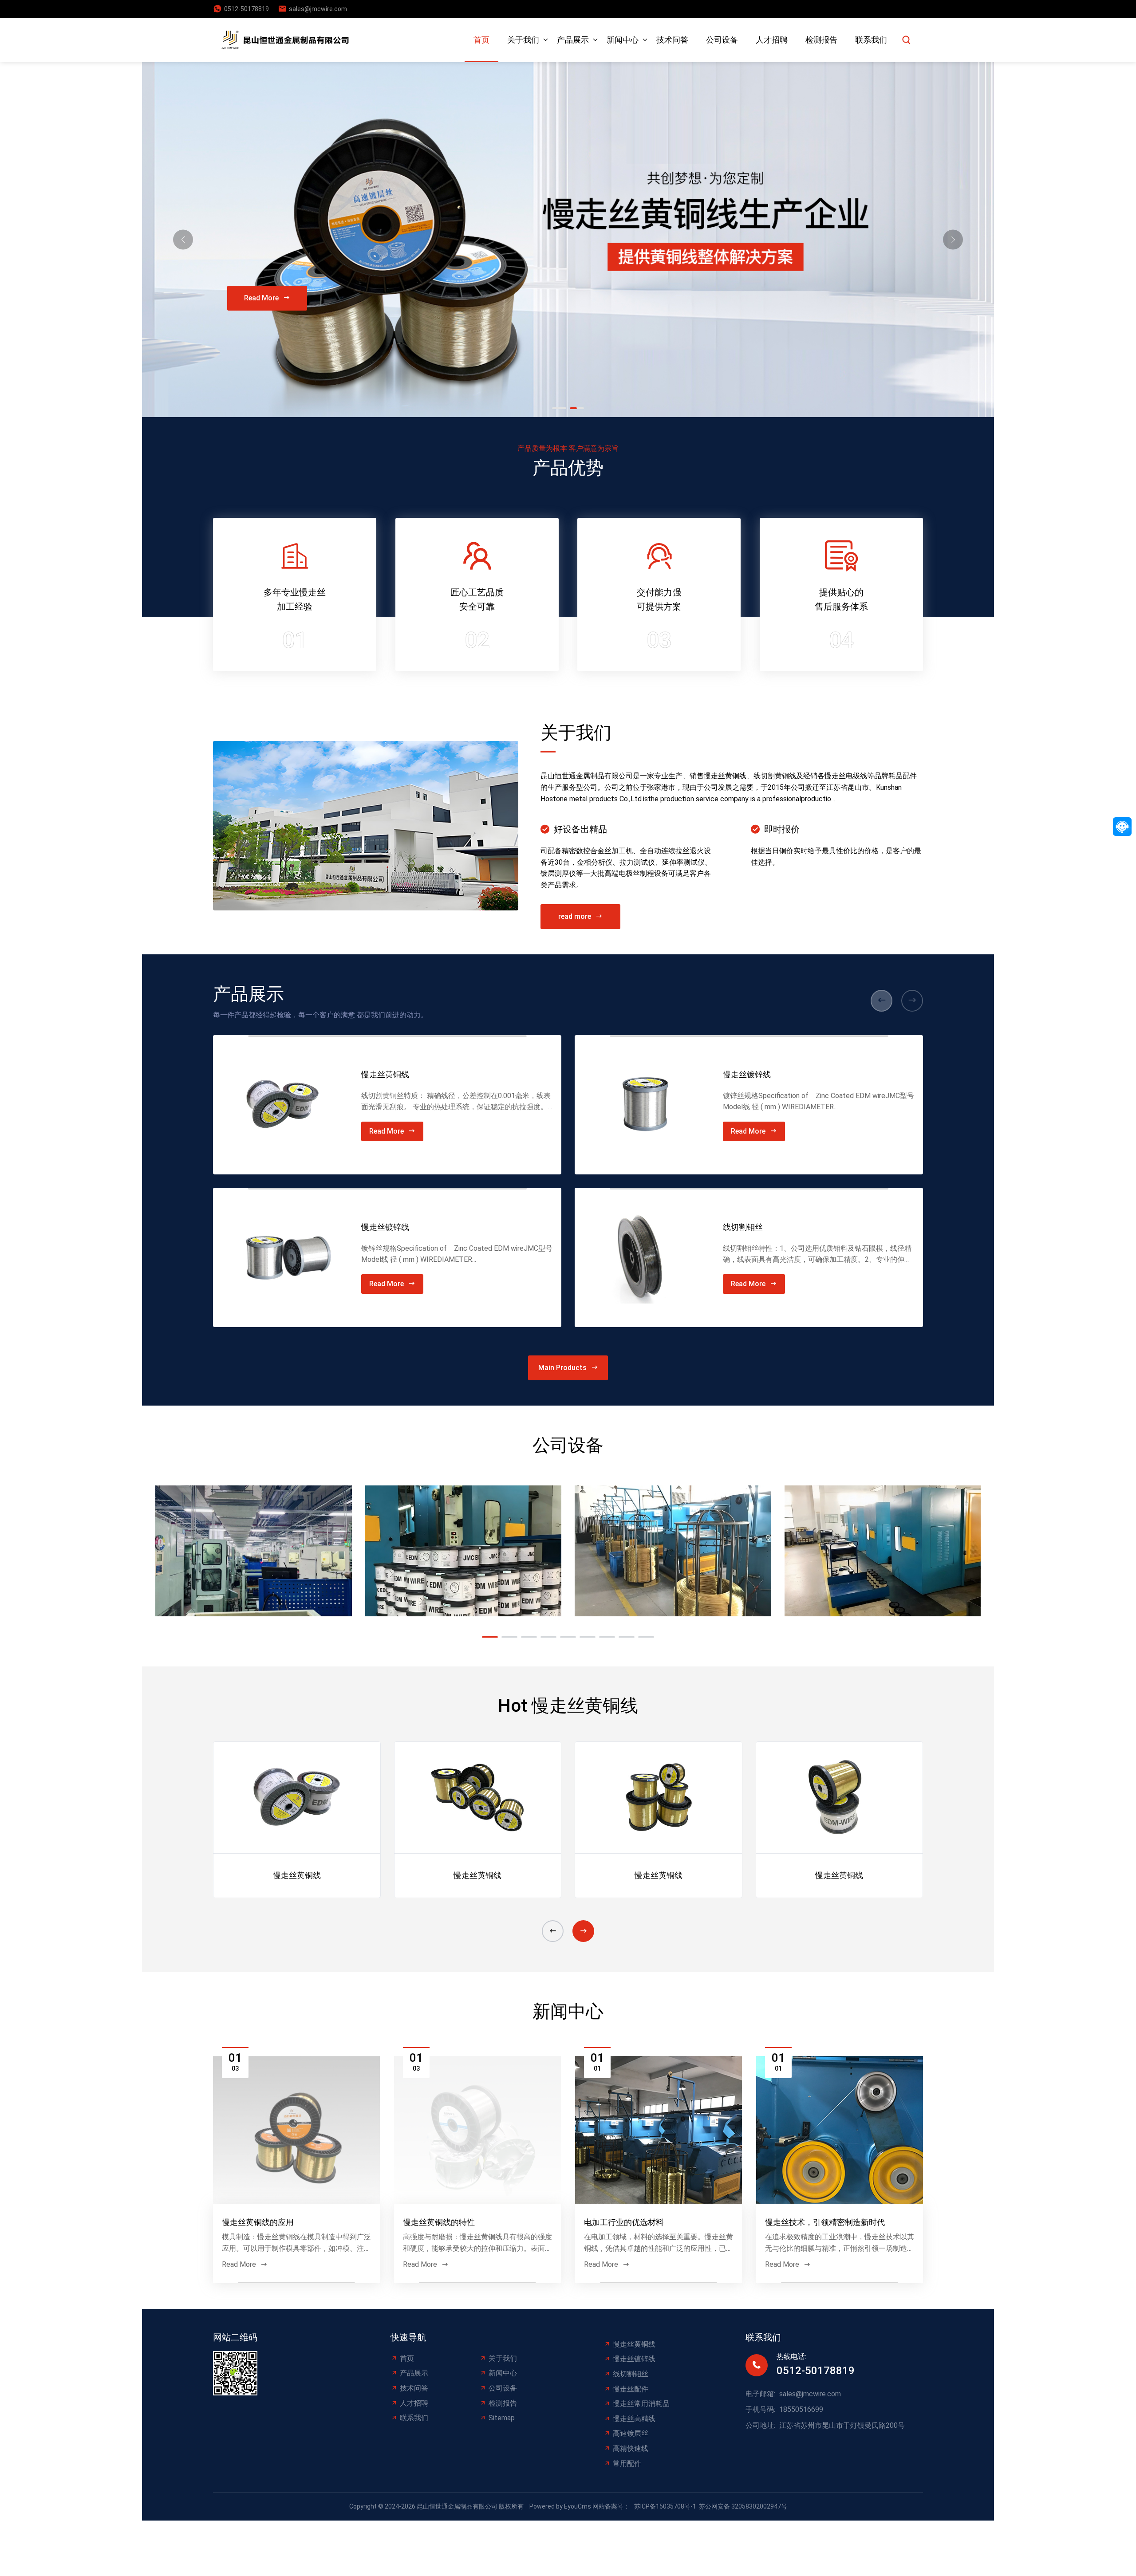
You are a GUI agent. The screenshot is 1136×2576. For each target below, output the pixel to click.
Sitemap (502, 2418)
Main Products (562, 1368)
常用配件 (627, 2464)
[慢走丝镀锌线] (283, 1257)
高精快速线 (631, 2448)
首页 (481, 40)
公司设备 (722, 40)
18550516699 (801, 2409)
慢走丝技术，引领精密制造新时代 (825, 2222)
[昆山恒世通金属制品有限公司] (288, 40)
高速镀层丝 (631, 2433)
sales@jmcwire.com (318, 9)
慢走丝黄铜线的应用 (258, 2222)
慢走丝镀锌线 (385, 1227)
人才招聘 (772, 40)
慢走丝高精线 (634, 2419)
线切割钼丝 (743, 1227)
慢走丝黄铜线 (385, 1074)
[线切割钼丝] (644, 1257)
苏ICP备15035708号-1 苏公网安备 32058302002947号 (711, 2506)
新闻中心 (623, 40)
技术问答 (672, 40)
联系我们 (871, 40)
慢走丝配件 (631, 2389)
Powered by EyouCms (560, 2506)
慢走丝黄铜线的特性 (439, 2222)
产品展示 (573, 40)
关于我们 (523, 40)
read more (575, 916)
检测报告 (821, 40)
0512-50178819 (247, 9)
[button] (953, 240)
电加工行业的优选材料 (624, 2222)
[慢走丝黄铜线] (283, 1105)
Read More (261, 298)
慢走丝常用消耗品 (641, 2404)
